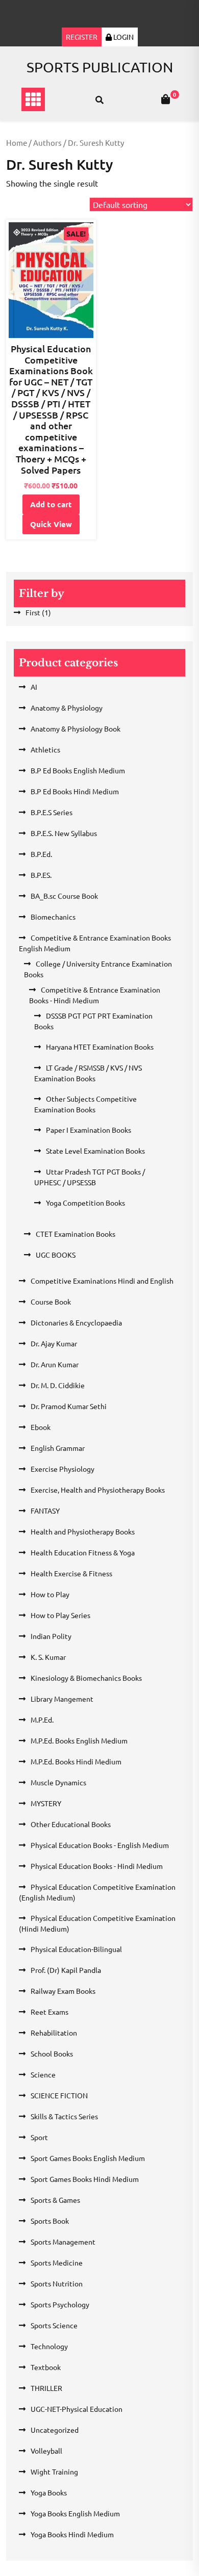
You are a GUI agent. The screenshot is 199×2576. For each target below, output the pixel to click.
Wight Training (54, 2471)
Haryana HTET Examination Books (100, 1047)
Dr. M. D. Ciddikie (58, 1385)
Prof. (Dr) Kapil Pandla (66, 1970)
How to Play (50, 1594)
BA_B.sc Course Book (64, 896)
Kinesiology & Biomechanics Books (86, 1678)
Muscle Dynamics (58, 1782)
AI (34, 687)
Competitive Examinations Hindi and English (102, 1281)
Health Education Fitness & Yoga (83, 1552)
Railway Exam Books (63, 1991)
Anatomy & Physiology (67, 708)
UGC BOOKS (56, 1255)
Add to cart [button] (51, 504)
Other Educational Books (71, 1824)
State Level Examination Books (95, 1151)
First (33, 612)
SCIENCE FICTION (59, 2095)
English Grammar (58, 1448)
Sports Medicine (57, 2262)
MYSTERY (46, 1803)
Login (123, 37)
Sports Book (50, 2221)
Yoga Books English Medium (75, 2513)
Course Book (51, 1302)
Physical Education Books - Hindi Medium (97, 1866)
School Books (52, 2053)
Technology (49, 2346)
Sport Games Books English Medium (88, 2158)
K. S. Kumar (48, 1657)
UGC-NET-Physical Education (77, 2409)
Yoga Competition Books (85, 1203)
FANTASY (45, 1511)
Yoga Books (49, 2492)
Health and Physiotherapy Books (83, 1531)
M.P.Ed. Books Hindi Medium (76, 1761)
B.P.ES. (41, 875)
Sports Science (54, 2325)
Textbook (46, 2367)
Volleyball (46, 2451)
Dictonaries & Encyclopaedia (76, 1322)
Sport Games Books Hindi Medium (85, 2179)
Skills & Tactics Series (64, 2116)
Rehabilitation (54, 2033)
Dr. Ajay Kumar (54, 1343)
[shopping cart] (166, 99)
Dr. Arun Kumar (55, 1364)
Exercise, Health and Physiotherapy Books (98, 1490)
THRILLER (46, 2388)
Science (43, 2074)
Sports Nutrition (57, 2283)
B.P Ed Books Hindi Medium (75, 791)
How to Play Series (60, 1615)
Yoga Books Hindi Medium (72, 2534)
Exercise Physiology (63, 1469)
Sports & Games (55, 2200)
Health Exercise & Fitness (71, 1573)
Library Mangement (62, 1699)
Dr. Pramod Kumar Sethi (69, 1406)
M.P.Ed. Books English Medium (79, 1740)
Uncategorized (55, 2430)
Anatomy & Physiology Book (76, 728)
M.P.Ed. (42, 1720)
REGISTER (82, 37)
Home (17, 142)
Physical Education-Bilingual (76, 1949)
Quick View (51, 524)
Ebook (41, 1427)
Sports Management (63, 2242)
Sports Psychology (60, 2304)
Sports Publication (100, 67)
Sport (39, 2137)
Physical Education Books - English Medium (100, 1845)
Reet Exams (49, 2012)
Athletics (45, 749)
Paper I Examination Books (89, 1130)
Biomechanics (53, 917)
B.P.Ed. (41, 854)
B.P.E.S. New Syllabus (64, 833)
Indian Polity (51, 1636)
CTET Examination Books (76, 1234)
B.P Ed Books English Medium (78, 770)
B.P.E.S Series (52, 812)
